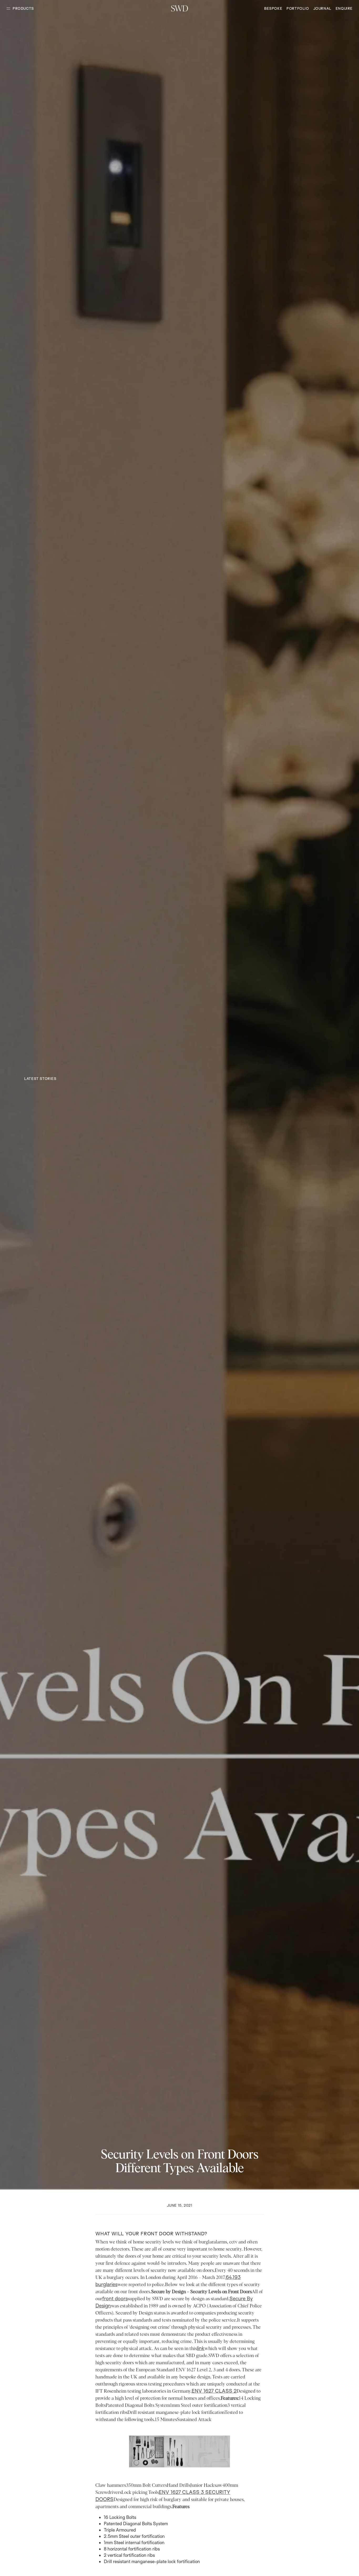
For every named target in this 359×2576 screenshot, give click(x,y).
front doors (115, 2298)
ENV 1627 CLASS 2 (214, 2391)
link (201, 2348)
